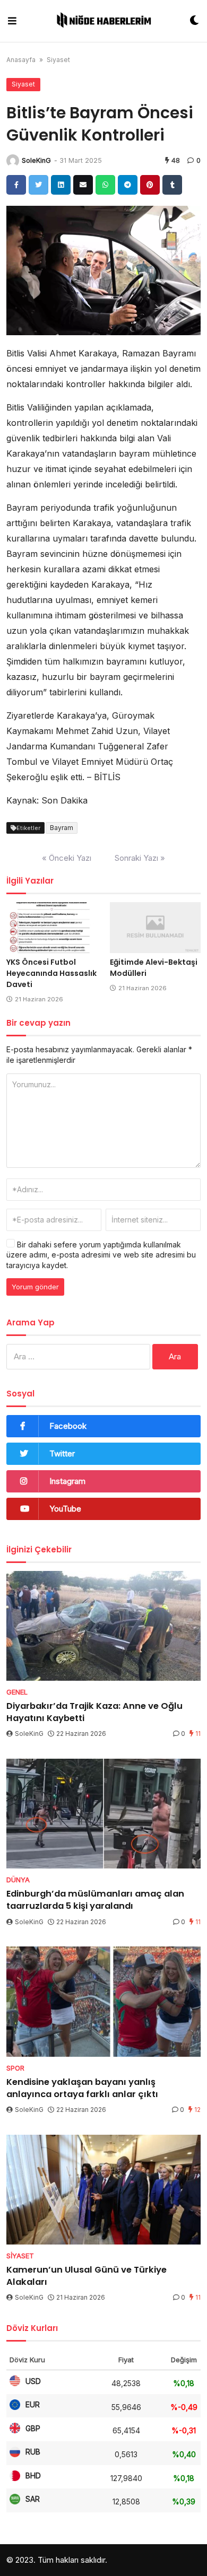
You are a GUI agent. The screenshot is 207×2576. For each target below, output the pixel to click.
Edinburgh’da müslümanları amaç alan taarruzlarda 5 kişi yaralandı (95, 1900)
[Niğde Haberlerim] (103, 21)
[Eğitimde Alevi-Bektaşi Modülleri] (155, 928)
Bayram (62, 828)
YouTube (65, 1509)
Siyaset (58, 60)
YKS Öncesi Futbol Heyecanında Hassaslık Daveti (51, 973)
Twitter (62, 1453)
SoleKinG (36, 160)
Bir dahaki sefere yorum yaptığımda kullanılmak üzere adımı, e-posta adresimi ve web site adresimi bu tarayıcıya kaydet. (101, 1255)
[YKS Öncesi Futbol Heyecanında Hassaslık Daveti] (52, 928)
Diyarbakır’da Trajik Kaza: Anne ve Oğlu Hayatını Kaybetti (94, 1712)
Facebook (68, 1426)
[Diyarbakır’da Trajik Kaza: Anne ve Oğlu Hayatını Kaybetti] (103, 1626)
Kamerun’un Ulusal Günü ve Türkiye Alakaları (87, 2276)
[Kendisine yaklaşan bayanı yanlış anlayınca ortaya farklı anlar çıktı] (103, 2001)
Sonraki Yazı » (140, 858)
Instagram (67, 1481)
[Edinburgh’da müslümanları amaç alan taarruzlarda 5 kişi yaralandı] (103, 1814)
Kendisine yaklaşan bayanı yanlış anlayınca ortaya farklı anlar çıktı (82, 2088)
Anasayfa (21, 60)
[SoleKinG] (13, 161)
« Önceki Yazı (67, 858)
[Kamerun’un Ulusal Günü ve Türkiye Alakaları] (103, 2190)
